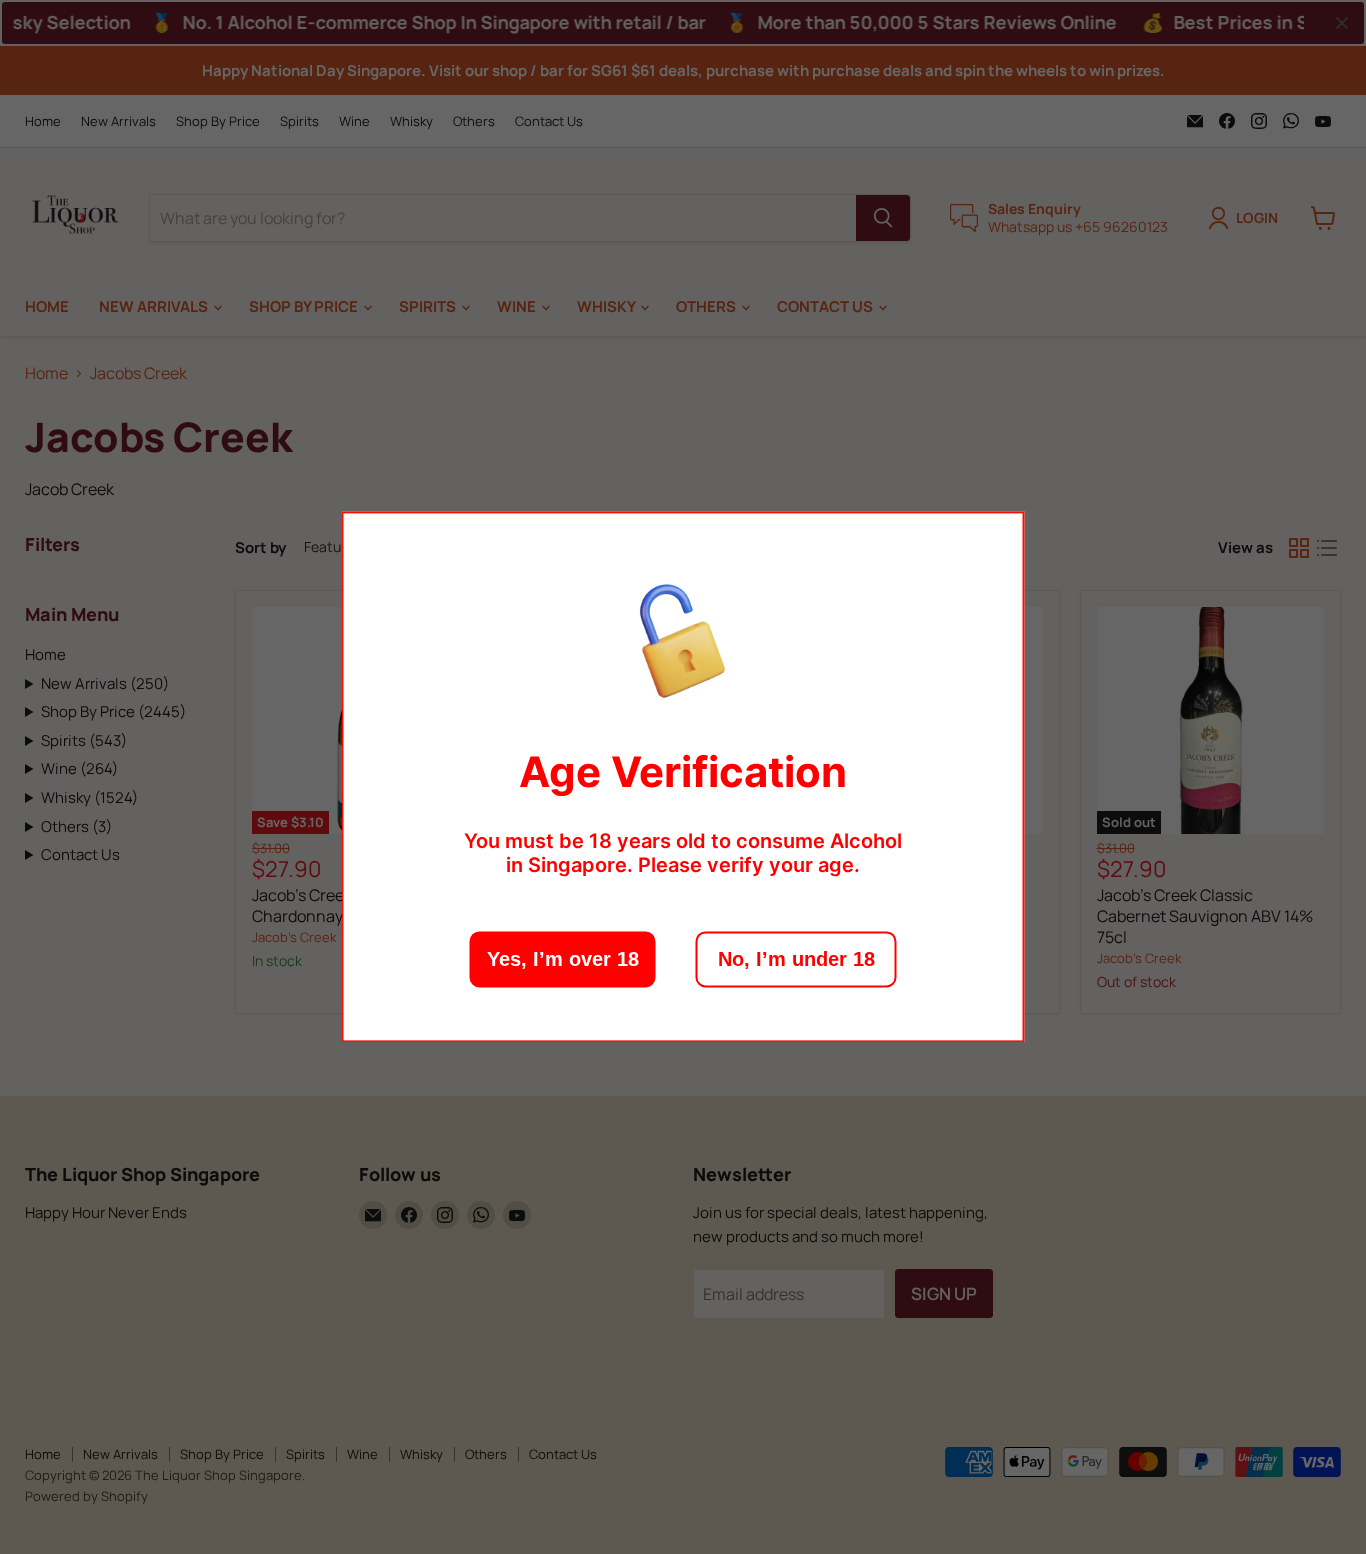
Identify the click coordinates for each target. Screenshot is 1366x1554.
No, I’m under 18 (796, 960)
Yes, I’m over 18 (563, 960)
